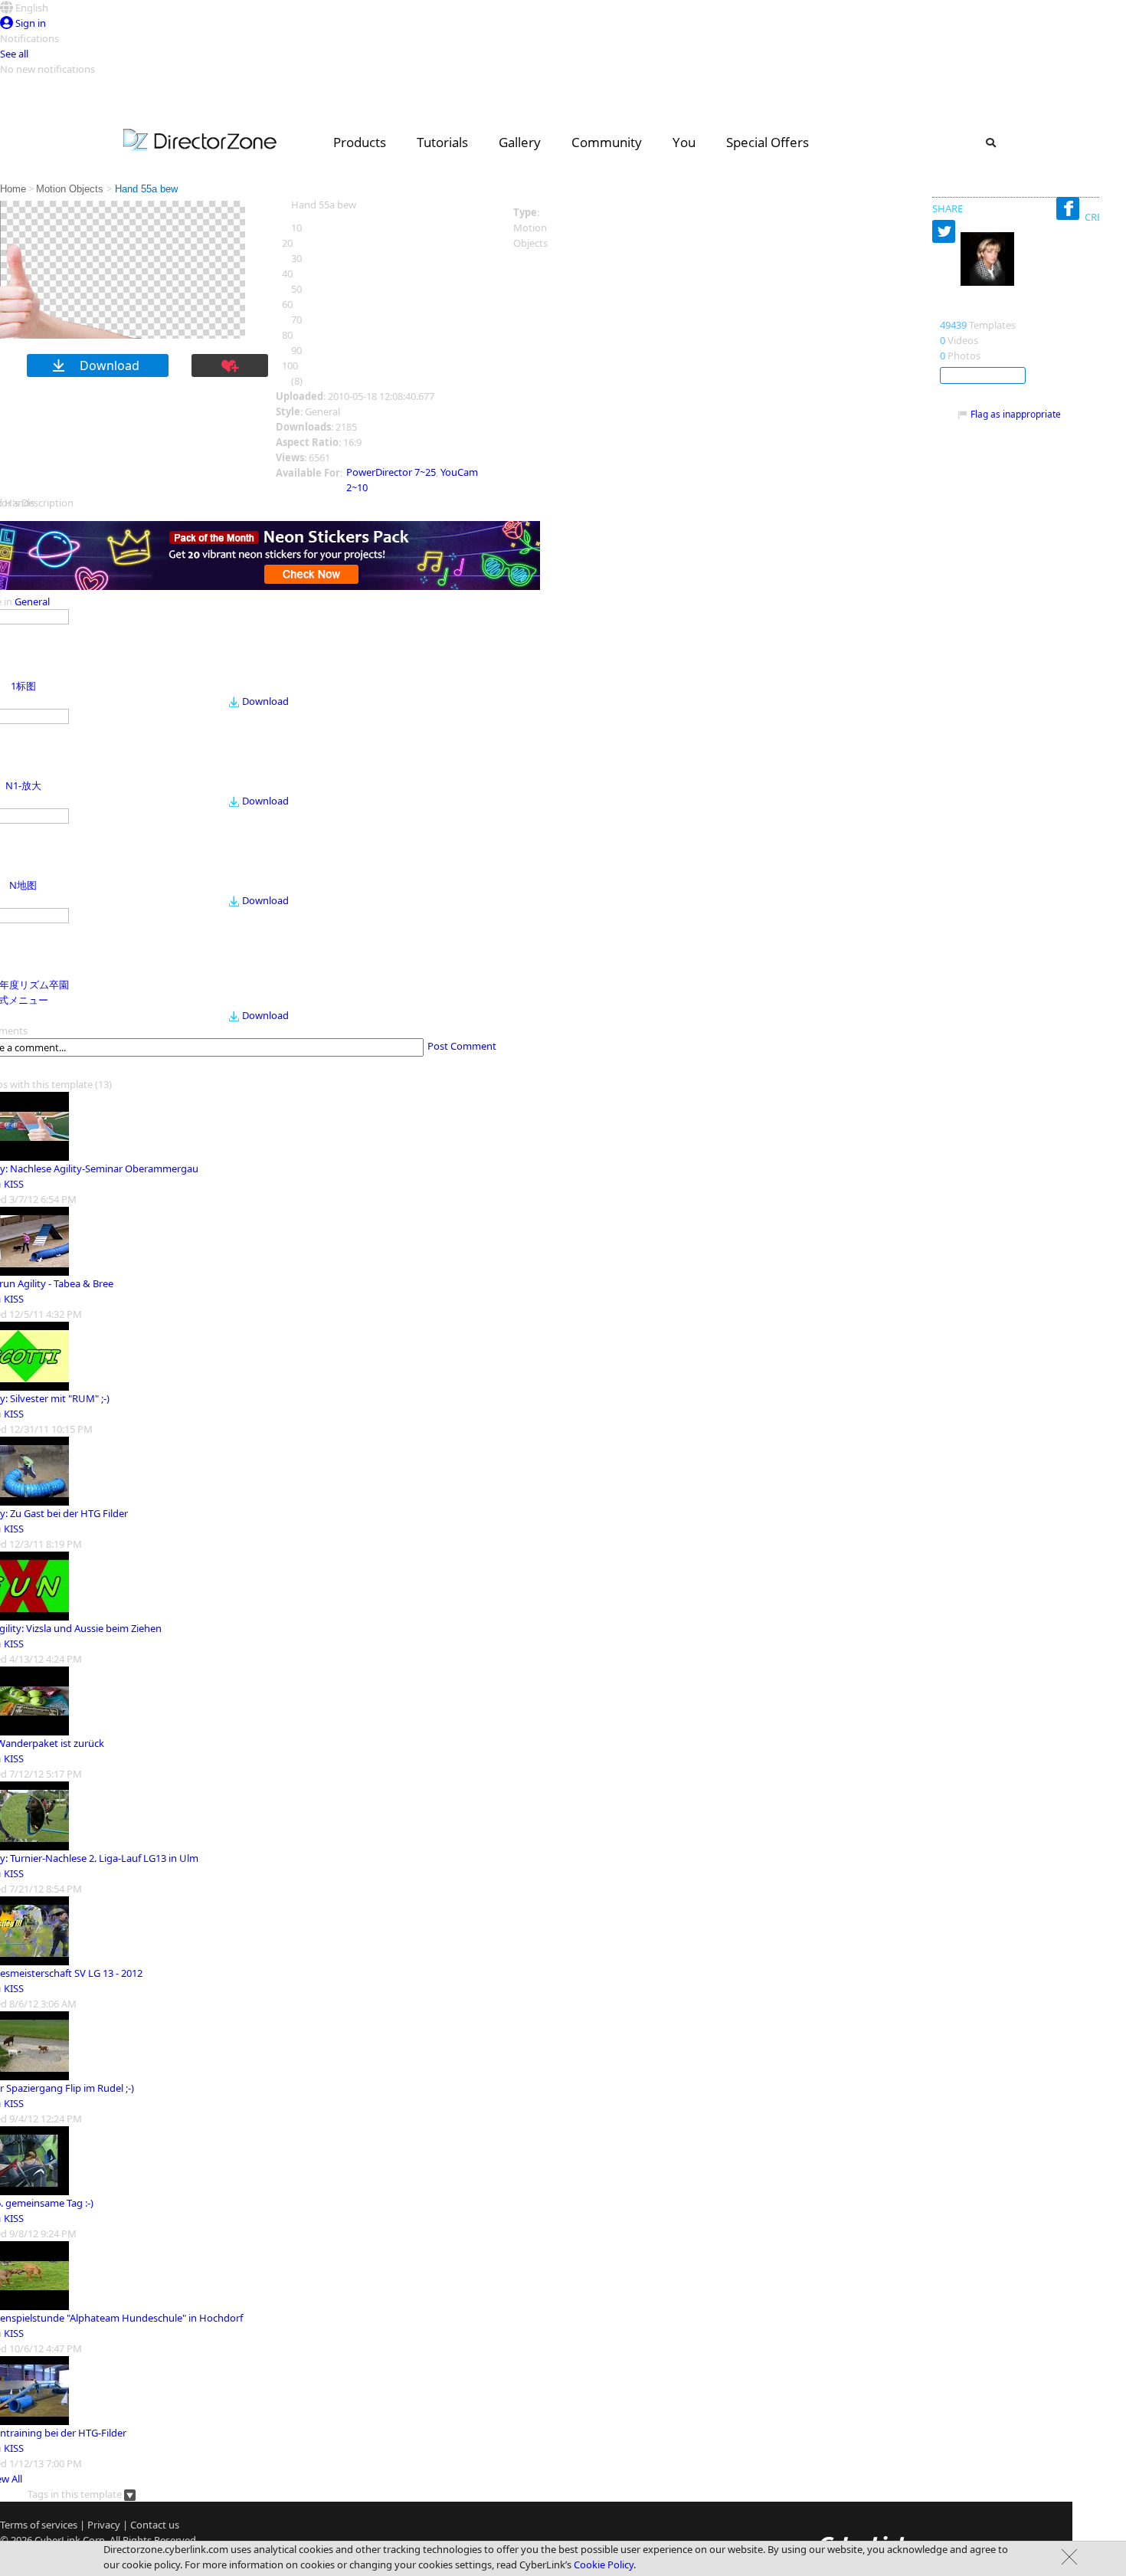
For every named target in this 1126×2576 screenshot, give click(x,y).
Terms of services (39, 2525)
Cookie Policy (604, 2565)
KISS (14, 1184)
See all (14, 54)
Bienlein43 (970, 309)
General (32, 601)
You (684, 142)
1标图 (23, 686)
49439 (953, 325)
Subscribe (983, 375)
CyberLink (57, 2540)
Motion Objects (71, 189)
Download (265, 701)
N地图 (23, 885)
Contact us (155, 2525)
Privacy (104, 2525)
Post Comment (462, 1046)
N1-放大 (23, 785)
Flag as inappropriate (1016, 414)
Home (13, 189)
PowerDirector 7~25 (391, 472)
